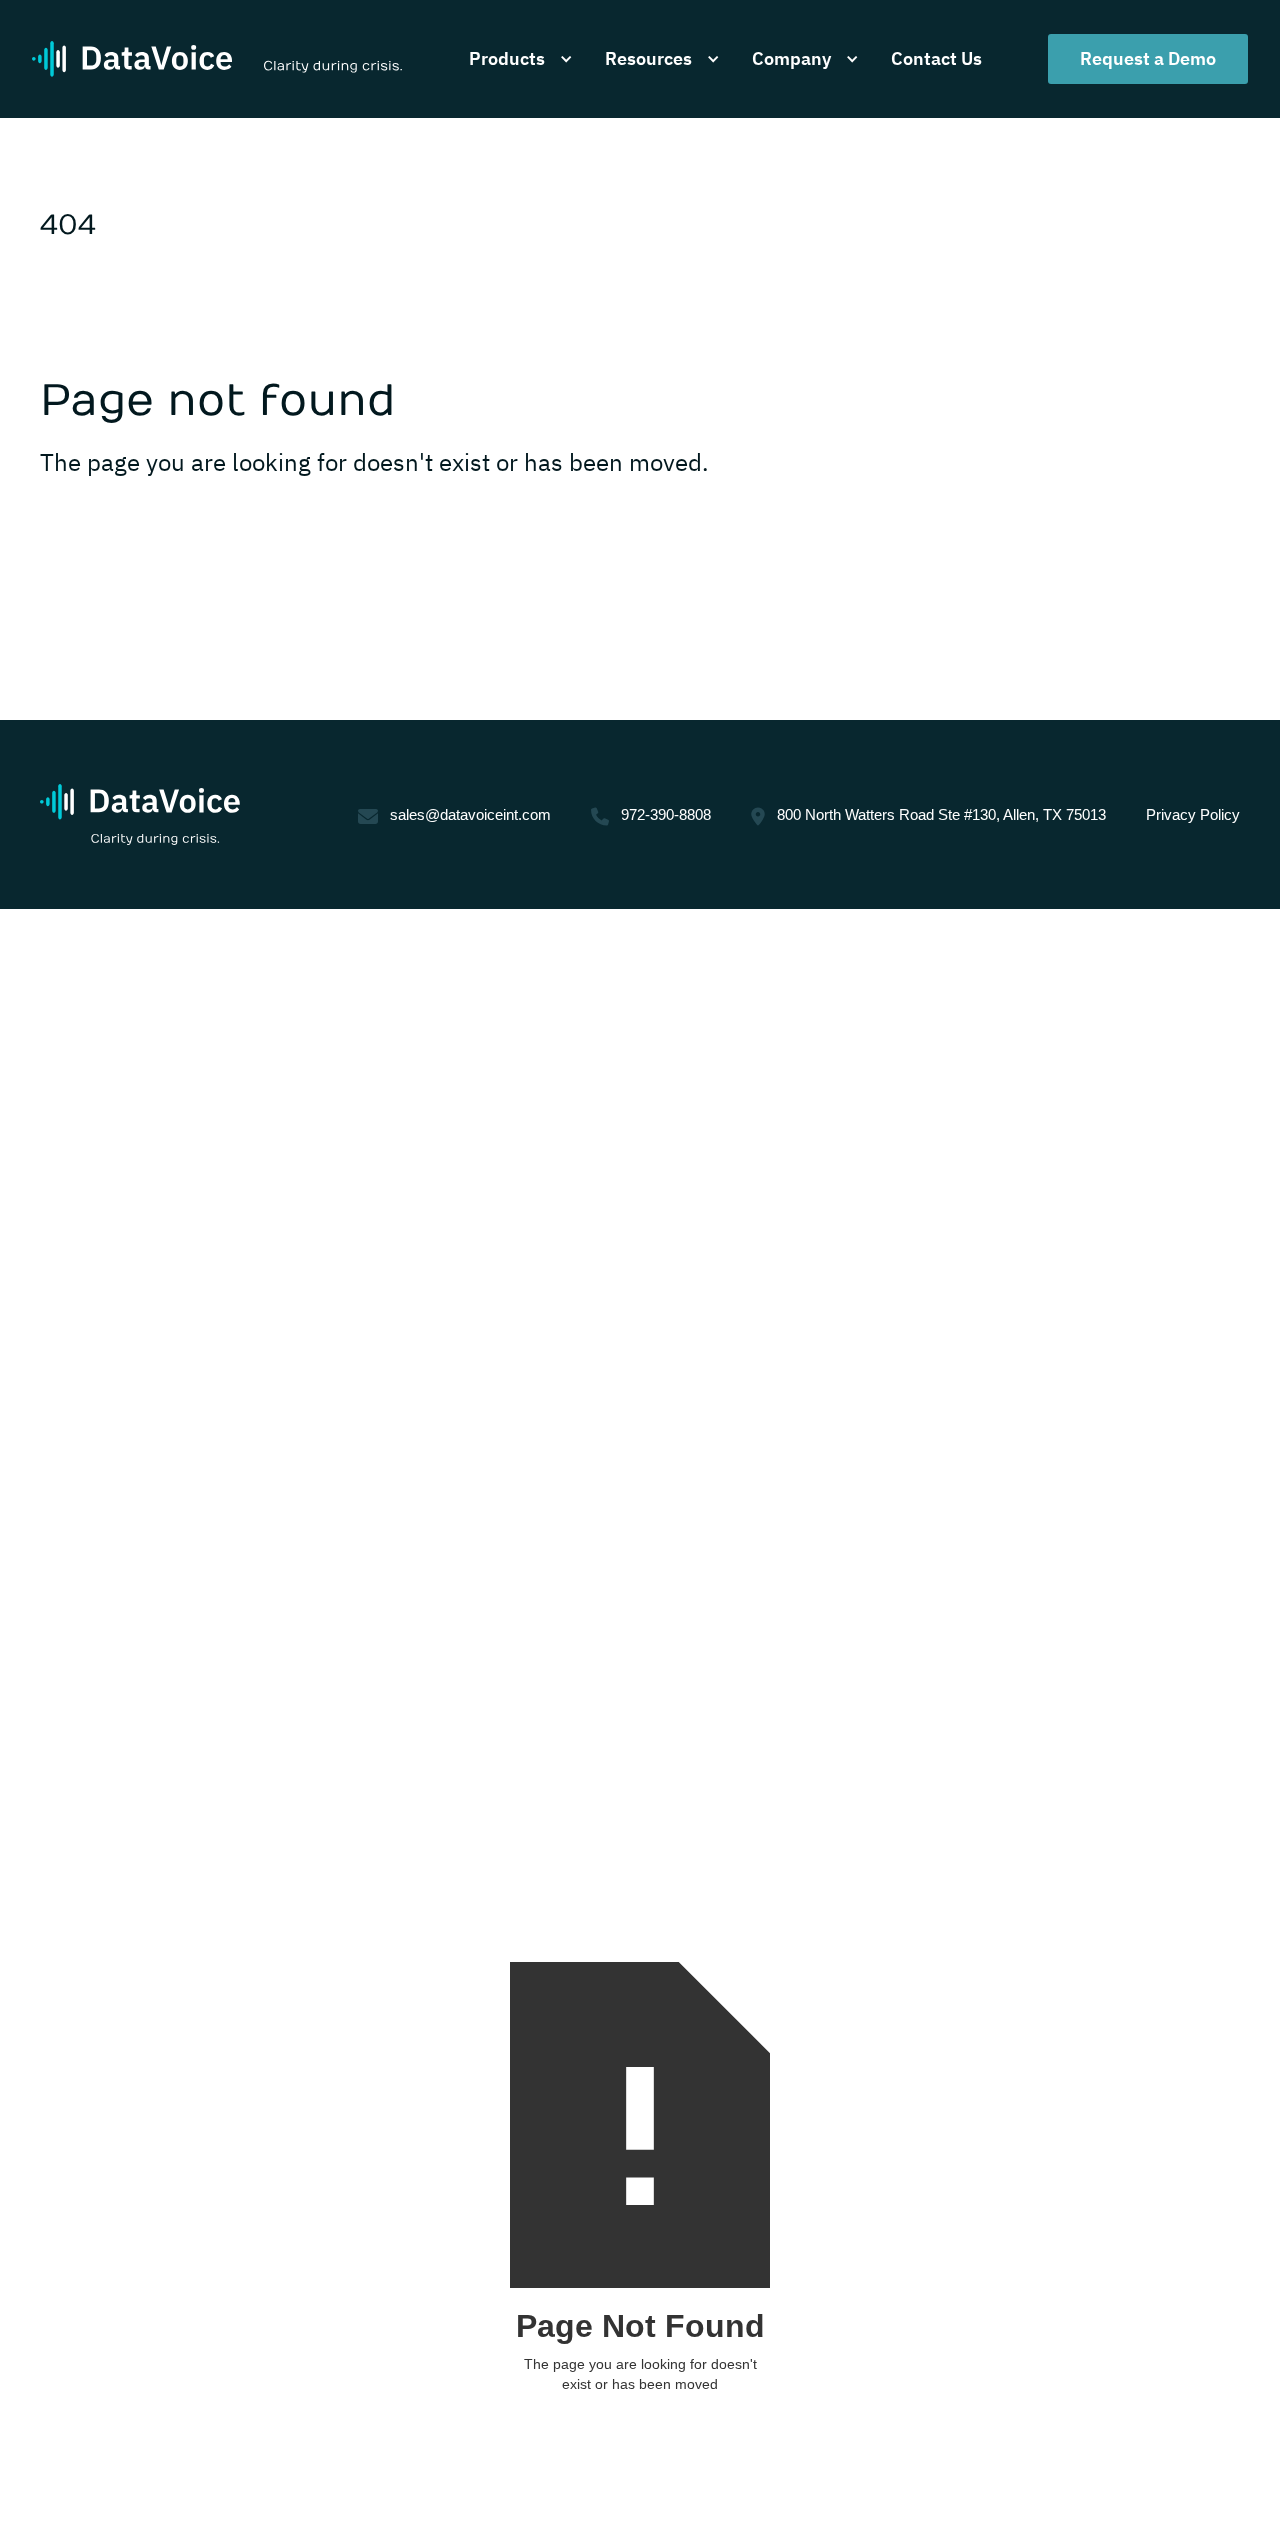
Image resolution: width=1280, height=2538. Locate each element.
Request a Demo (1148, 58)
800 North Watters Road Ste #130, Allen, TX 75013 (941, 814)
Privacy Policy (1193, 814)
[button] (517, 58)
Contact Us (936, 58)
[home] (217, 59)
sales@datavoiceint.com (470, 814)
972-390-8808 (666, 814)
